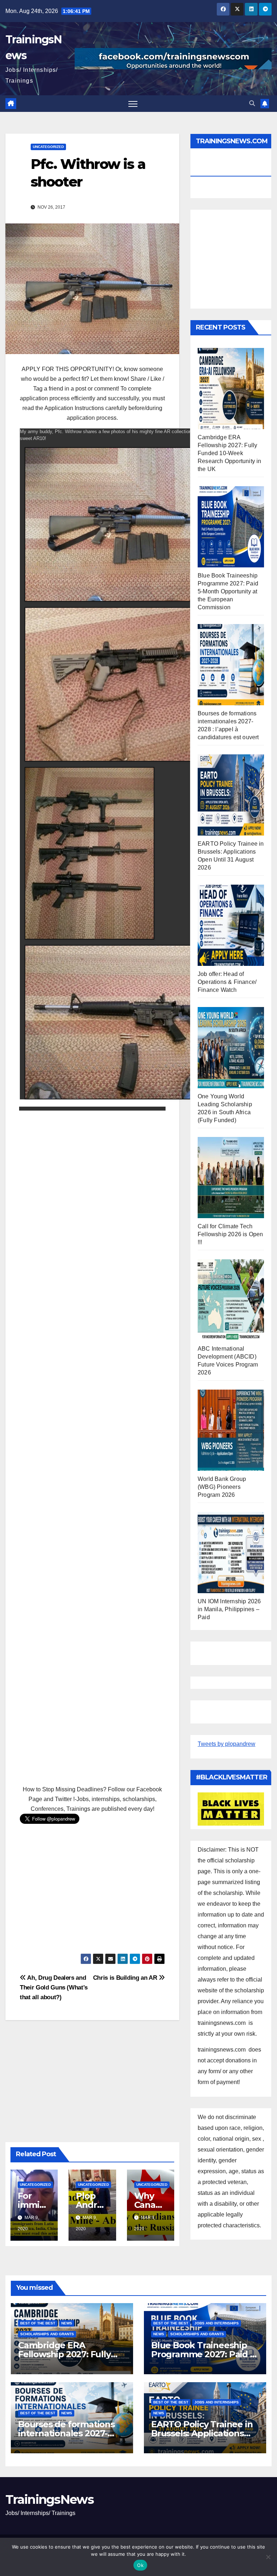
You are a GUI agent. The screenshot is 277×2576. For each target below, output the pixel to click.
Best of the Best (38, 2323)
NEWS (67, 2323)
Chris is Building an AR (126, 1978)
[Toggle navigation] (133, 104)
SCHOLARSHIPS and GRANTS (47, 2334)
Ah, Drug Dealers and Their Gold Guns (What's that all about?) (54, 1987)
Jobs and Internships (217, 2323)
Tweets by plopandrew (227, 1744)
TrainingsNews (49, 2499)
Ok (140, 2565)
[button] (252, 103)
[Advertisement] (92, 1445)
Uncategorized (48, 147)
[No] (268, 2557)
